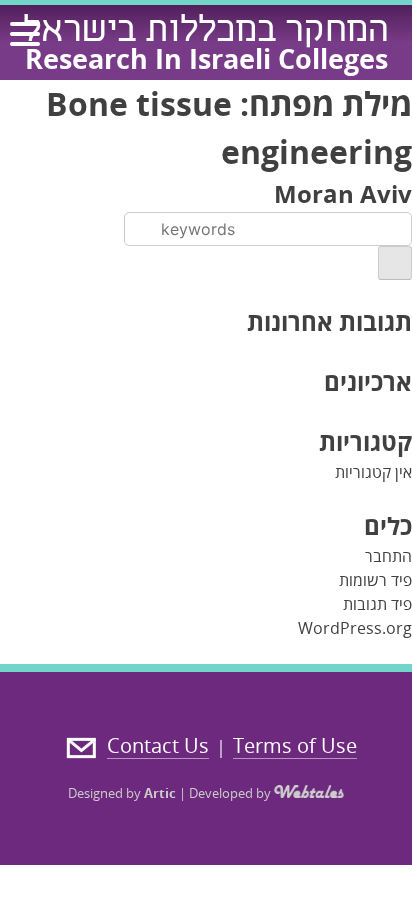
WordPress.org (355, 628)
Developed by (231, 793)
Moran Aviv (343, 193)
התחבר (388, 556)
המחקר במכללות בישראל (206, 33)
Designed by (122, 793)
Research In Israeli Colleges (206, 58)
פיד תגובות (377, 604)
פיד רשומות (375, 580)
